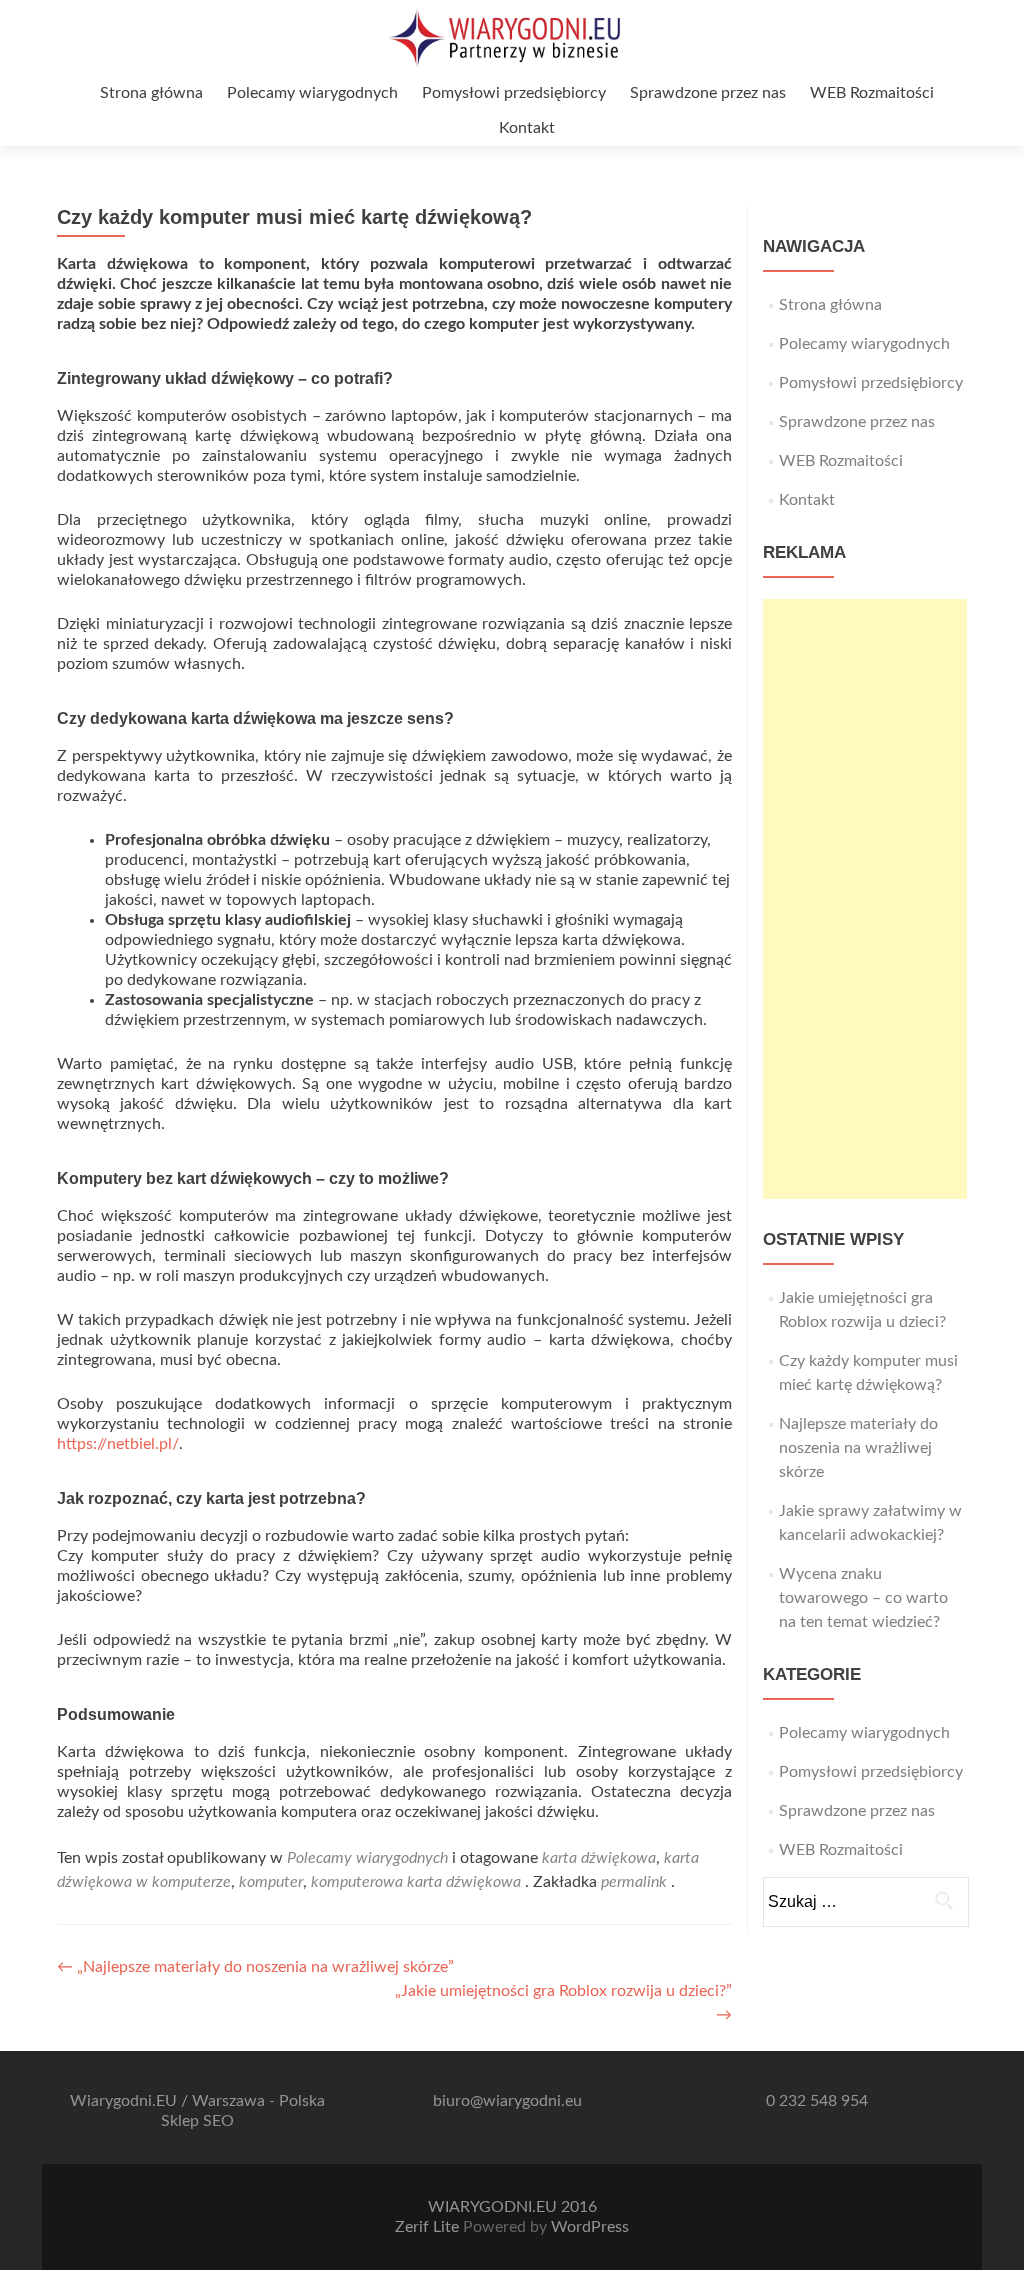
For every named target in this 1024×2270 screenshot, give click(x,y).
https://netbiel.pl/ (118, 1444)
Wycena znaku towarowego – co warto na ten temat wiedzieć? (863, 1598)
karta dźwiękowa (599, 1858)
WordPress (590, 2227)
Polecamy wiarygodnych (312, 93)
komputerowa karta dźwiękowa (416, 1882)
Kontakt (527, 128)
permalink (636, 1882)
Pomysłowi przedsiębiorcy (514, 93)
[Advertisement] (865, 899)
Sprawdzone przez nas (708, 93)
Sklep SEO (197, 2121)
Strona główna (151, 93)
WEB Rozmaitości (872, 93)
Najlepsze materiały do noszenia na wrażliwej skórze (858, 1448)
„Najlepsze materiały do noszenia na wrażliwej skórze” (255, 1967)
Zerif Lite (429, 2227)
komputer (271, 1882)
